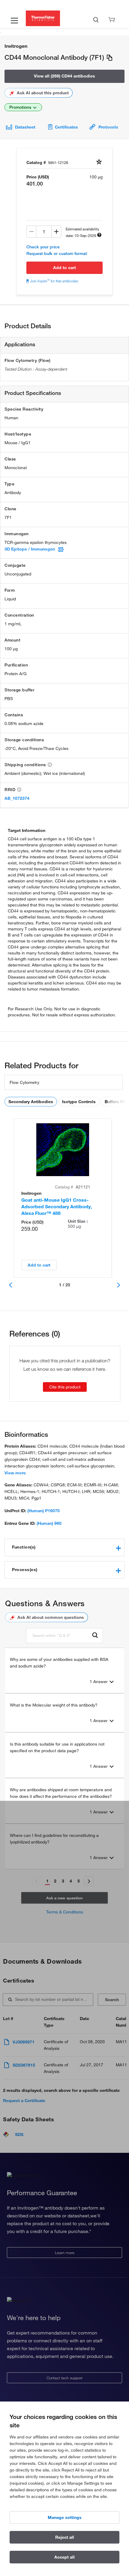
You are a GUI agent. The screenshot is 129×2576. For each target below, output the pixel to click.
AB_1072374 (17, 798)
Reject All (65, 2537)
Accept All (64, 2557)
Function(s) (24, 1547)
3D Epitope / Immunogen (30, 549)
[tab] (64, 1547)
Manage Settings (65, 2517)
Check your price (43, 247)
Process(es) (25, 1570)
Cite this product (65, 1387)
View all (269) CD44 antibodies (64, 76)
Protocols (108, 127)
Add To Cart (64, 268)
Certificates (66, 127)
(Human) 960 (49, 1523)
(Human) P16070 (43, 1511)
